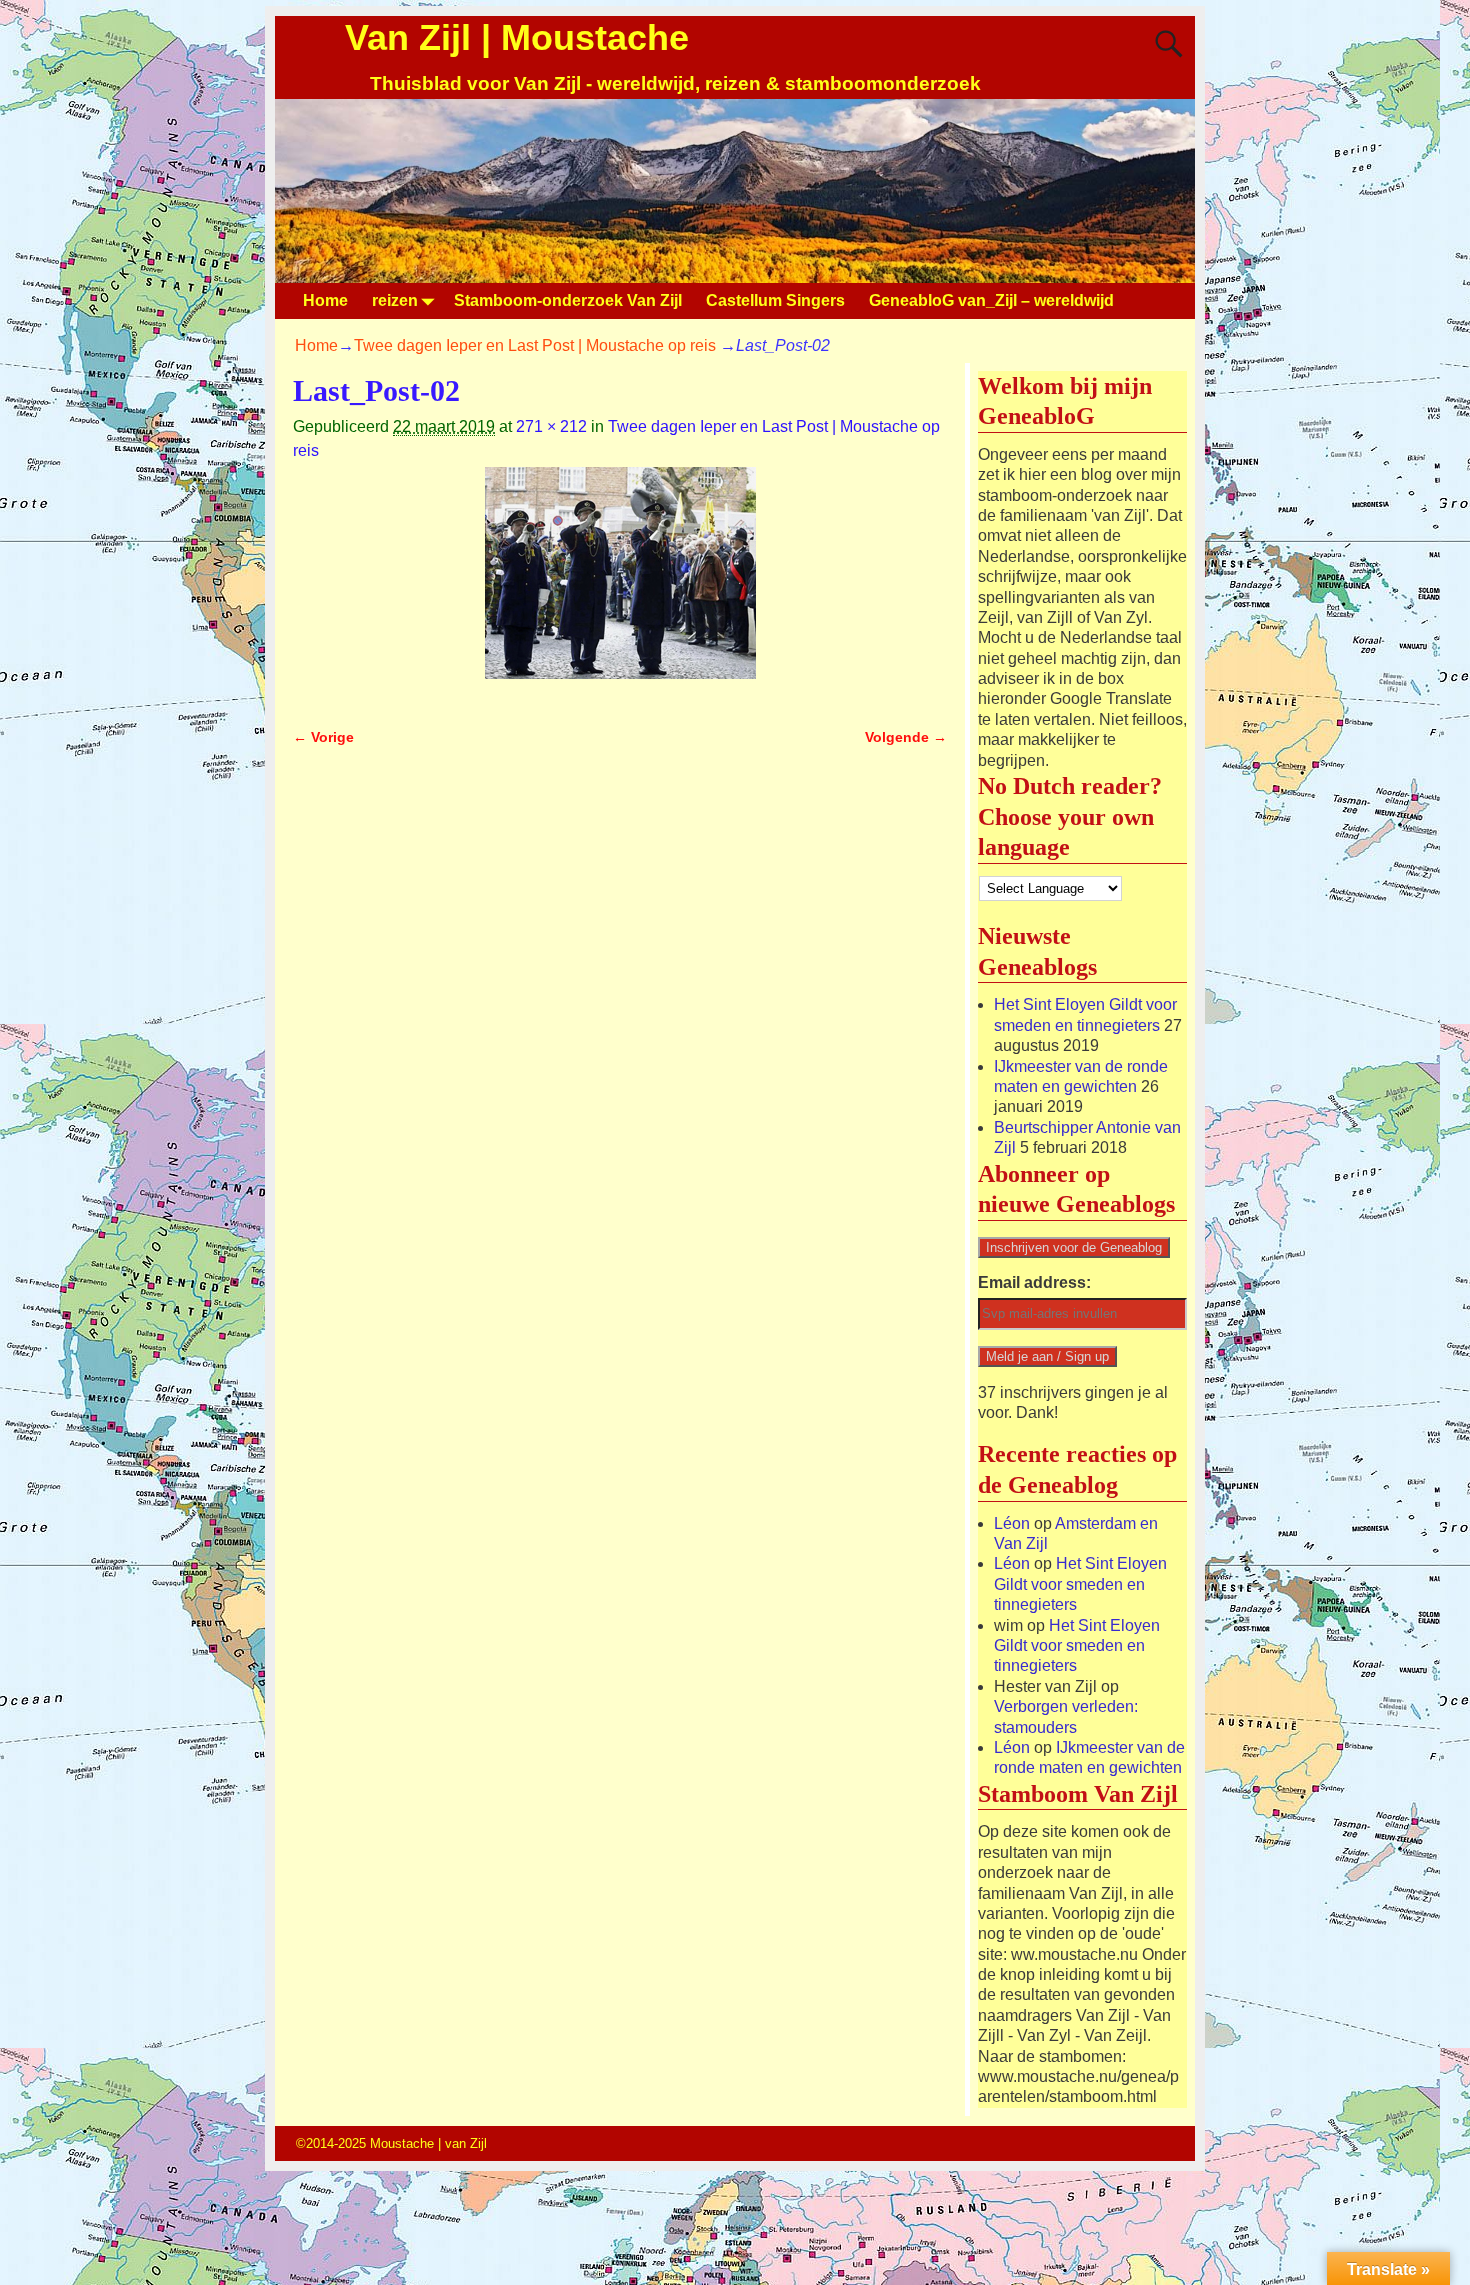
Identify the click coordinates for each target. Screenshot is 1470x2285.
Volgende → (906, 737)
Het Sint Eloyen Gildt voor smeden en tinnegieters (1080, 1584)
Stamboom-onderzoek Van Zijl (568, 300)
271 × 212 (551, 426)
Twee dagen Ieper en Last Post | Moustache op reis (535, 345)
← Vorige (323, 737)
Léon (1012, 1523)
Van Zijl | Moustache (517, 37)
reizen (395, 300)
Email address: (1034, 1282)
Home (325, 300)
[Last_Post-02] (619, 585)
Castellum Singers (775, 300)
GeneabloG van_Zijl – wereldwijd (991, 300)
